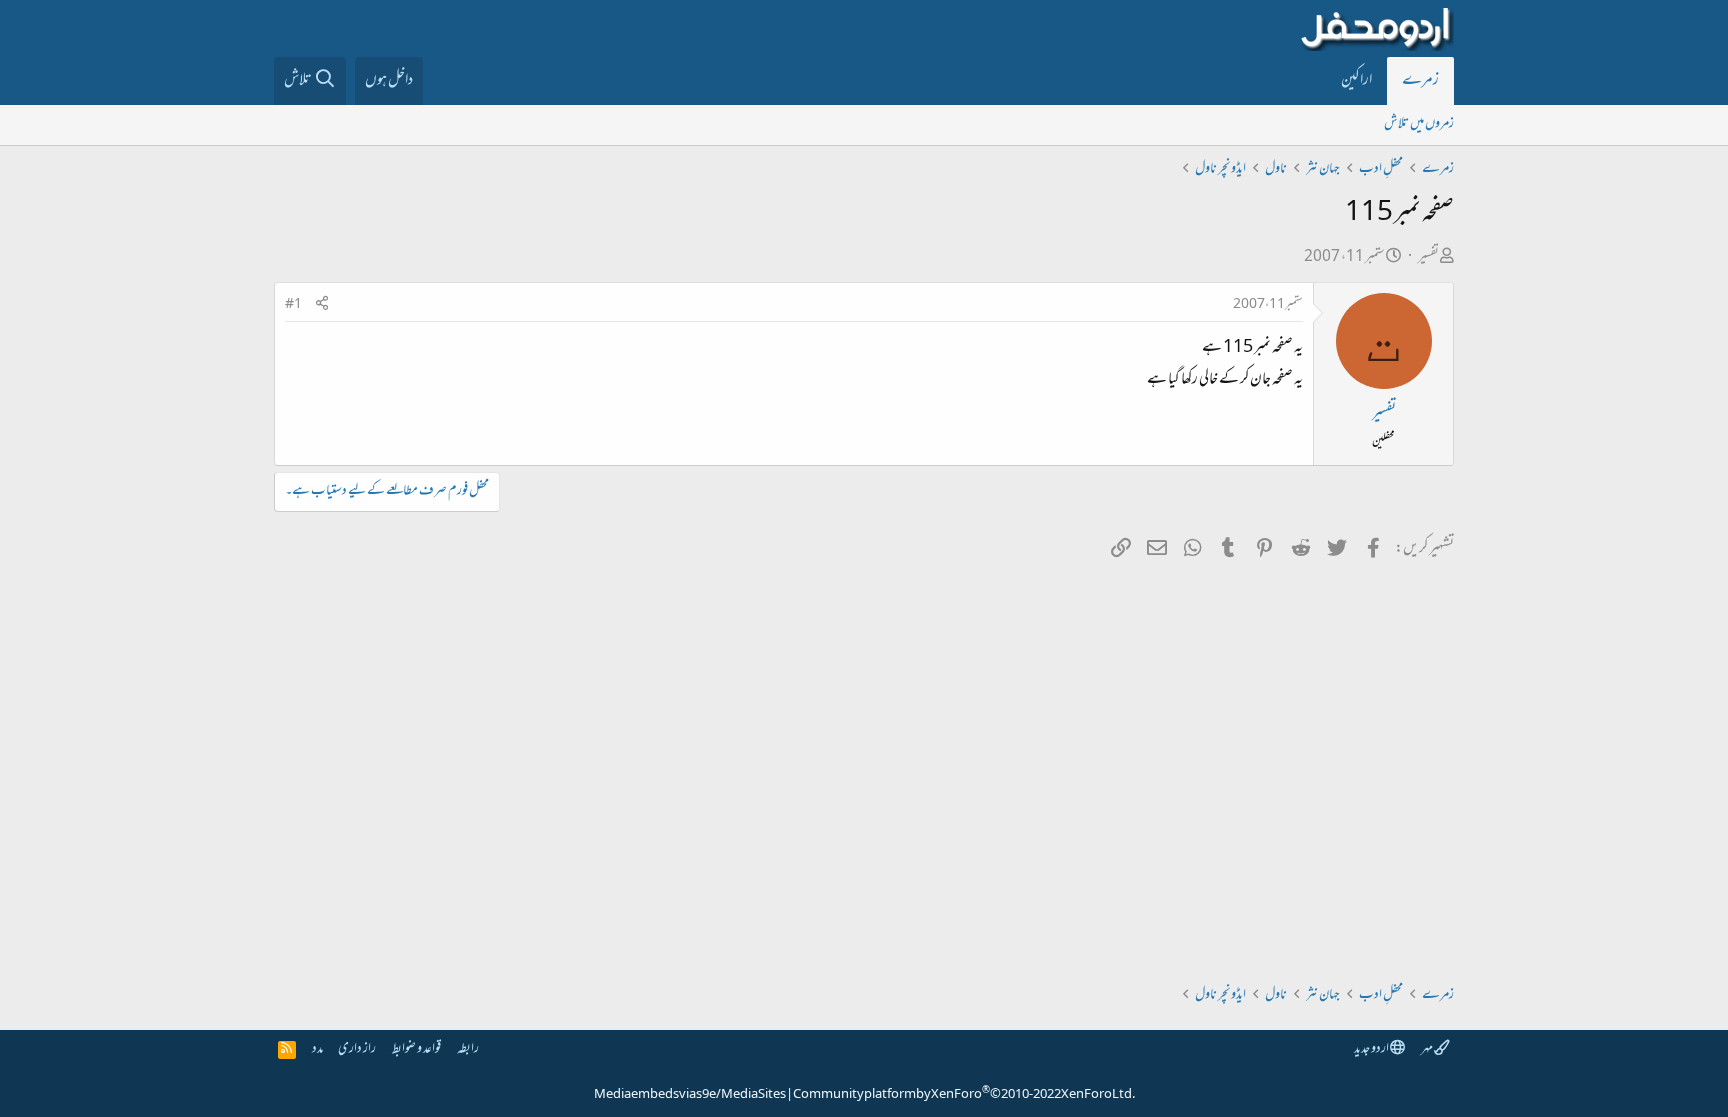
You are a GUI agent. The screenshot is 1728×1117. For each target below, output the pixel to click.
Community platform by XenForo (964, 1095)
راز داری (357, 1049)
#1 (293, 305)
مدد (317, 1049)
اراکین (1356, 81)
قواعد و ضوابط (416, 1049)
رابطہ (468, 1049)
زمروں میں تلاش (1419, 124)
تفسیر (1428, 257)
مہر (1427, 1049)
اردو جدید (1372, 1049)
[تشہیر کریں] (322, 305)
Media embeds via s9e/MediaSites (690, 1095)
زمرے (1420, 81)
